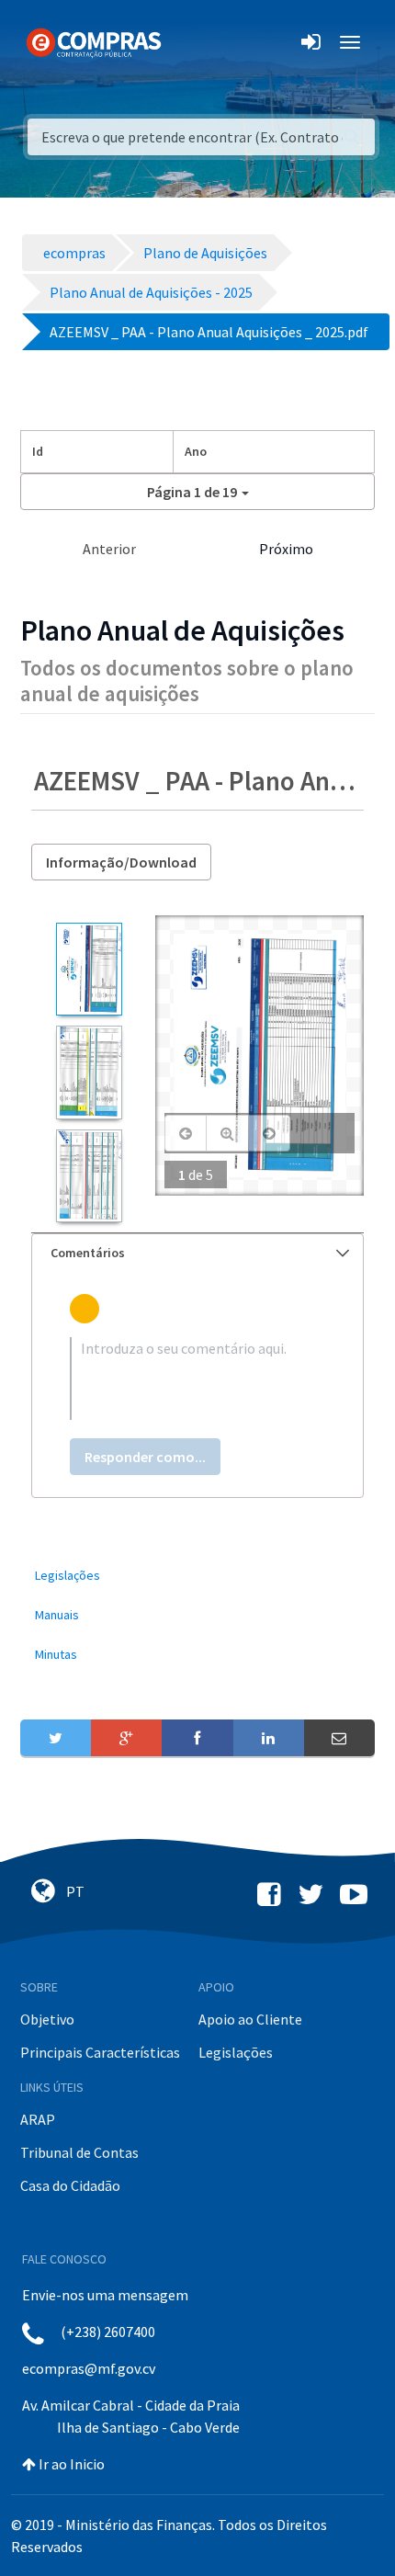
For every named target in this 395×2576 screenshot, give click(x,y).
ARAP (38, 2119)
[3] (89, 1176)
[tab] (197, 1253)
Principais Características (100, 2052)
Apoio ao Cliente (250, 2019)
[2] (89, 1072)
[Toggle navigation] (187, 42)
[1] (89, 969)
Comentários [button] (88, 1253)
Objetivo (47, 2019)
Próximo (286, 549)
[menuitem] (197, 1576)
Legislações (236, 2052)
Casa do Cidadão (70, 2185)
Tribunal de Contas (79, 2152)
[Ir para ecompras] (94, 41)
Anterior (109, 549)
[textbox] (197, 1379)
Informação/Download (121, 862)
